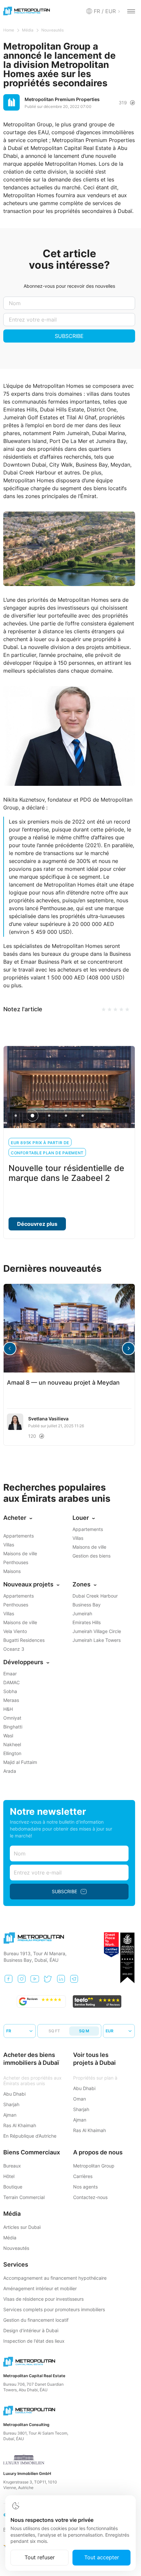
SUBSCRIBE (69, 336)
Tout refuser (40, 2557)
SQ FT (54, 2031)
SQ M (84, 2031)
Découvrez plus (37, 1224)
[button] (129, 1349)
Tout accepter (102, 2557)
